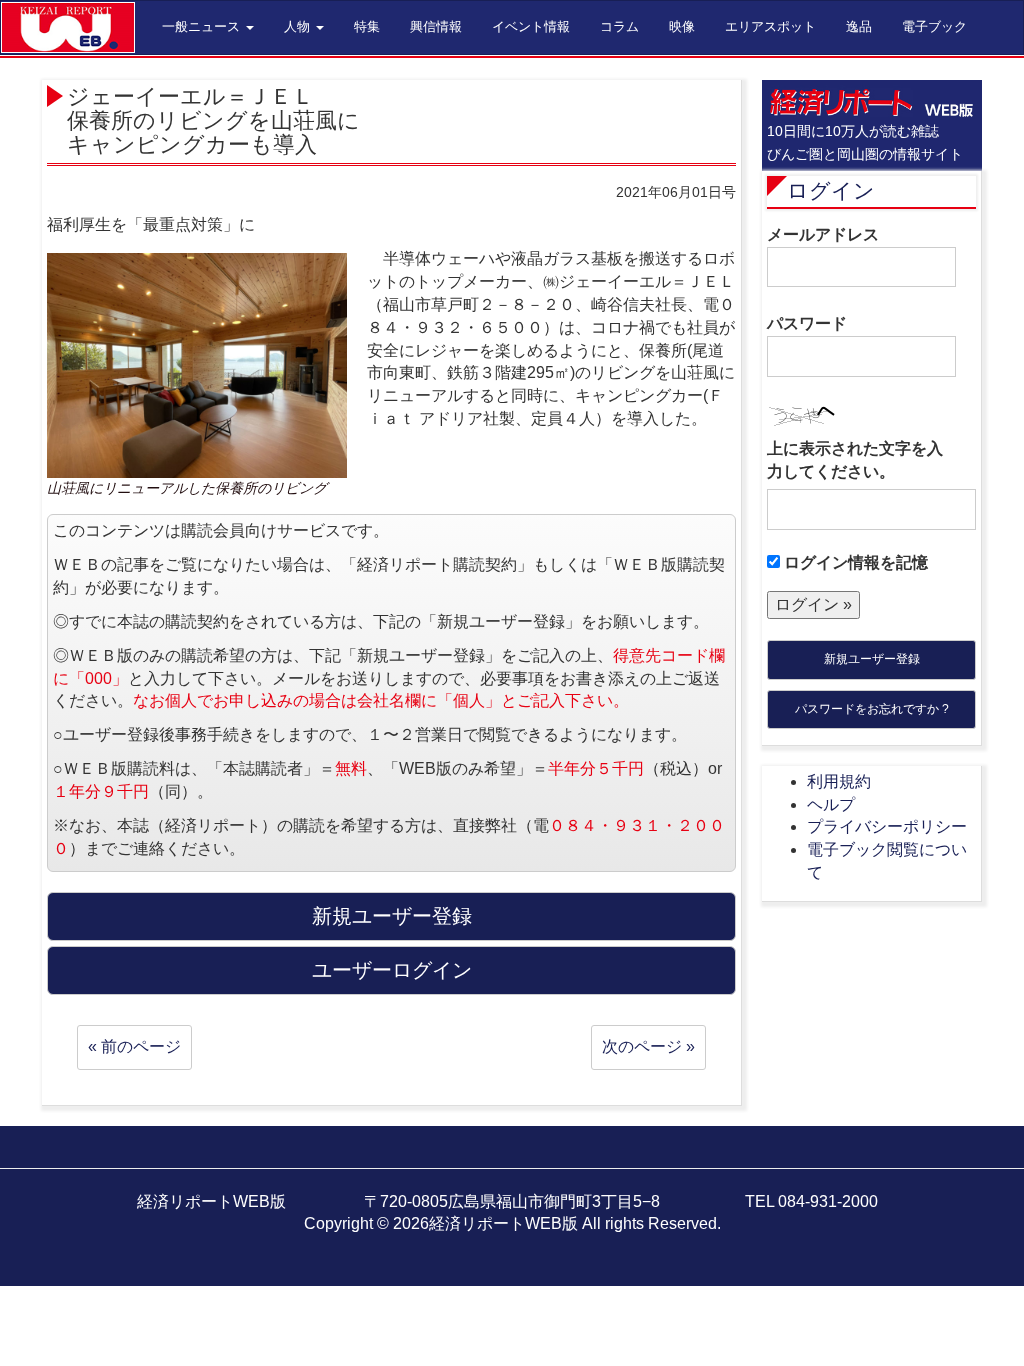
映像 (682, 26)
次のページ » (648, 1046)
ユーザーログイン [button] (392, 970)
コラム (619, 26)
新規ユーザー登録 (872, 659)
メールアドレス (823, 234)
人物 (299, 26)
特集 (367, 26)
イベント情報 (531, 26)
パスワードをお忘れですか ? (872, 709)
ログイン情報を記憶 (854, 562)
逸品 (859, 26)
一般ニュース (203, 26)
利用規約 (839, 781)
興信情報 (436, 26)
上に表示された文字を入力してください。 (855, 460)
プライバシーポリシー (887, 826)
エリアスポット (770, 26)
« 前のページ (134, 1046)
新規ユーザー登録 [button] (392, 916)
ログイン (831, 190)
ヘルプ (831, 804)
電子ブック (934, 26)
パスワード (807, 323)
